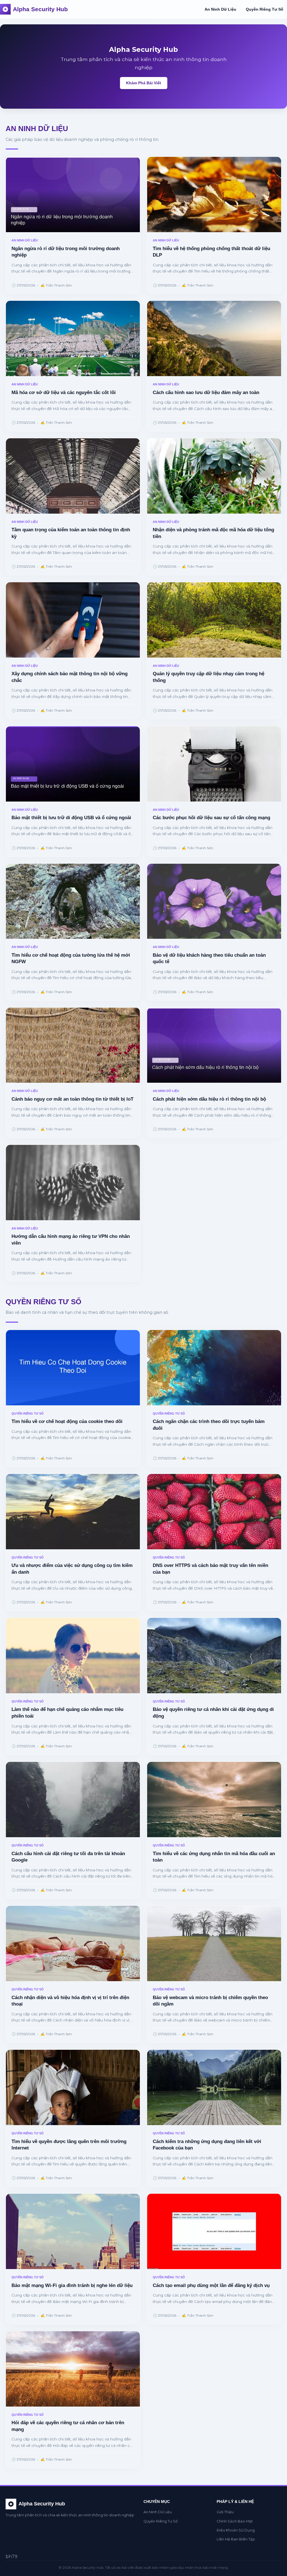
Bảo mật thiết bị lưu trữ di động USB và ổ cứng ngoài (71, 818)
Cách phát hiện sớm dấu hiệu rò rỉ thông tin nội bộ (209, 1099)
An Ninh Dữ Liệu (220, 9)
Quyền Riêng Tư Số (265, 9)
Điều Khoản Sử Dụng (236, 2530)
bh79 (11, 2557)
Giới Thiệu (225, 2512)
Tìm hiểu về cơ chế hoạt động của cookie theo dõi (67, 1421)
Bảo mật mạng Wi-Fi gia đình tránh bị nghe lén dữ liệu (72, 2285)
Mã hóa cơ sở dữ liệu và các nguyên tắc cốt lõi (64, 393)
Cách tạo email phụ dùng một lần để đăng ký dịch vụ (211, 2285)
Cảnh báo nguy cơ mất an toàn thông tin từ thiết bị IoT (72, 1099)
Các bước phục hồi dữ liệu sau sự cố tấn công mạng (211, 818)
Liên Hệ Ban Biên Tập (236, 2539)
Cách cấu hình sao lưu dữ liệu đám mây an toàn (206, 393)
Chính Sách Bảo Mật (235, 2521)
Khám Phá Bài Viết (144, 83)
